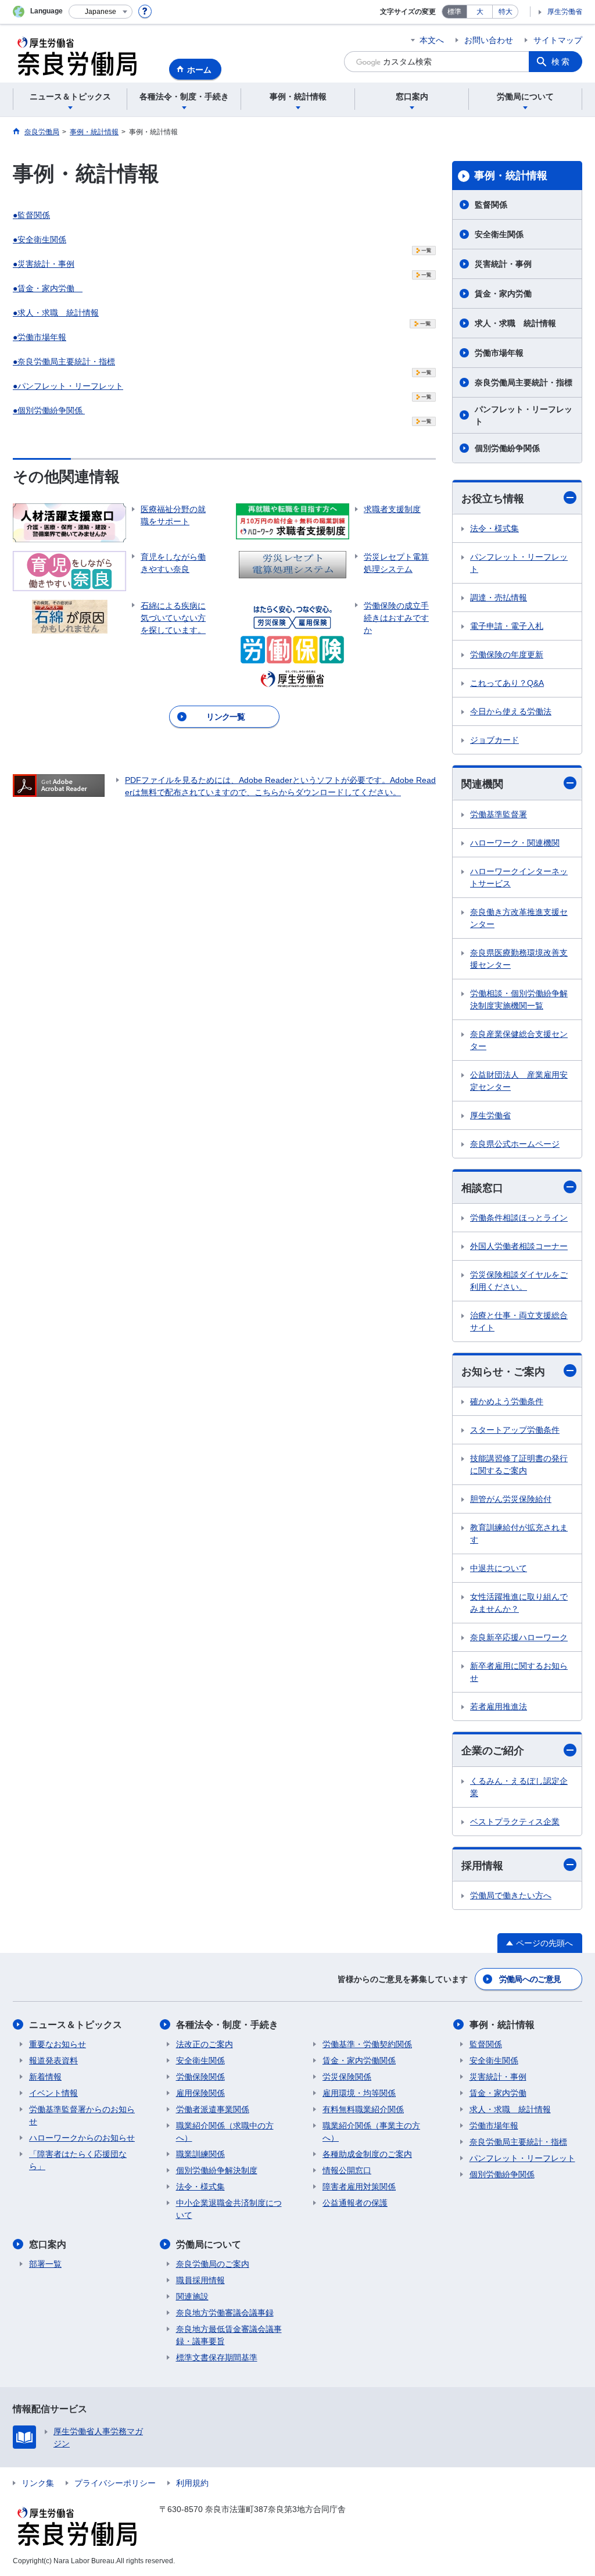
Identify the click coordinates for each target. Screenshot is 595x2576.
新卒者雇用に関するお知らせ (519, 1672)
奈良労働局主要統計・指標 (524, 382)
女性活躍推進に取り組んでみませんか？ (519, 1603)
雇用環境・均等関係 (359, 2093)
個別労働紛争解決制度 (217, 2170)
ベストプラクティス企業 (515, 1822)
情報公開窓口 (347, 2170)
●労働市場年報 (40, 337)
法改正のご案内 (205, 2044)
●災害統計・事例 (44, 264)
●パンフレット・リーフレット (68, 386)
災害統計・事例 (503, 264)
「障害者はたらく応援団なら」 (78, 2160)
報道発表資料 (53, 2060)
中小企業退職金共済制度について (229, 2209)
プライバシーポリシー (115, 2483)
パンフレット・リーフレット (524, 415)
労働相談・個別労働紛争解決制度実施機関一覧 (519, 999)
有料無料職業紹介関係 (363, 2109)
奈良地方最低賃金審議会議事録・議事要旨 (229, 2335)
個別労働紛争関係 (507, 448)
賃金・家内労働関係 (359, 2060)
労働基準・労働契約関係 (367, 2044)
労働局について (209, 2244)
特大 (506, 12)
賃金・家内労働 (503, 294)
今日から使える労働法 (511, 711)
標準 (454, 12)
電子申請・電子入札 (507, 626)
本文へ (432, 40)
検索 (561, 62)
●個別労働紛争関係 (49, 410)
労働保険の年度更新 (507, 654)
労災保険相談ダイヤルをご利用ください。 (519, 1281)
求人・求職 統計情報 (515, 323)
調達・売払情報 (499, 598)
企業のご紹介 (493, 1751)
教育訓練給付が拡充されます (519, 1534)
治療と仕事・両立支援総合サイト (519, 1321)
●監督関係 (31, 215)
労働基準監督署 (499, 814)
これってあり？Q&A (507, 683)
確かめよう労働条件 (507, 1401)
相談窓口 (482, 1188)
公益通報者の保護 (355, 2203)
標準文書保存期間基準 (217, 2357)
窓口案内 (48, 2244)
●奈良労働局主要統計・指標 (64, 362)
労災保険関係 (347, 2077)
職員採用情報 (200, 2280)
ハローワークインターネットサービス (519, 877)
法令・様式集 (494, 528)
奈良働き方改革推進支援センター (519, 918)
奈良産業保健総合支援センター (519, 1040)
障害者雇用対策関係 (359, 2187)
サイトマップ (558, 40)
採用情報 (482, 1866)
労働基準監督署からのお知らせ (82, 2115)
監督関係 (491, 205)
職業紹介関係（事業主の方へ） (371, 2132)
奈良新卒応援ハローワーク (519, 1637)
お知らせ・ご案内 (503, 1372)
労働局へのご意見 (530, 1979)
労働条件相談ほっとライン (519, 1218)
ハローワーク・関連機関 (515, 843)
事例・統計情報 (511, 176)
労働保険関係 (200, 2077)
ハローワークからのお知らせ (82, 2138)
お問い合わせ (489, 40)
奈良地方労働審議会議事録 (225, 2313)
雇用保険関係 (200, 2093)
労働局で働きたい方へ (511, 1895)
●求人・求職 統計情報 (56, 313)
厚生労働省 (565, 12)
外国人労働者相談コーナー (519, 1246)
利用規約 (192, 2483)
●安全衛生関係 (40, 239)
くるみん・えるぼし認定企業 (519, 1787)
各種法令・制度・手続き (227, 2025)
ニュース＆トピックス (76, 2025)
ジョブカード (494, 740)
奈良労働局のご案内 (213, 2264)
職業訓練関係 (200, 2154)
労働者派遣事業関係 (213, 2109)
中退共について (499, 1568)
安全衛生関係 (499, 234)
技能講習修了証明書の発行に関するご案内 (519, 1464)
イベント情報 (53, 2093)
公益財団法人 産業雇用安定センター (519, 1081)
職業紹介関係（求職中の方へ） (225, 2132)
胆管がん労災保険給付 (511, 1499)
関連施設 (192, 2296)
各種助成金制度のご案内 (367, 2154)
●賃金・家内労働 (48, 288)
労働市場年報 (499, 353)
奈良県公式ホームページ (515, 1144)
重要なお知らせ (58, 2044)
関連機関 (482, 784)
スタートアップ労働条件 (515, 1430)
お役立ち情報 (493, 499)
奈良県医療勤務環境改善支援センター (519, 959)
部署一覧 (45, 2264)
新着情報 (45, 2077)
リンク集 (38, 2483)
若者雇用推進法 (499, 1706)
